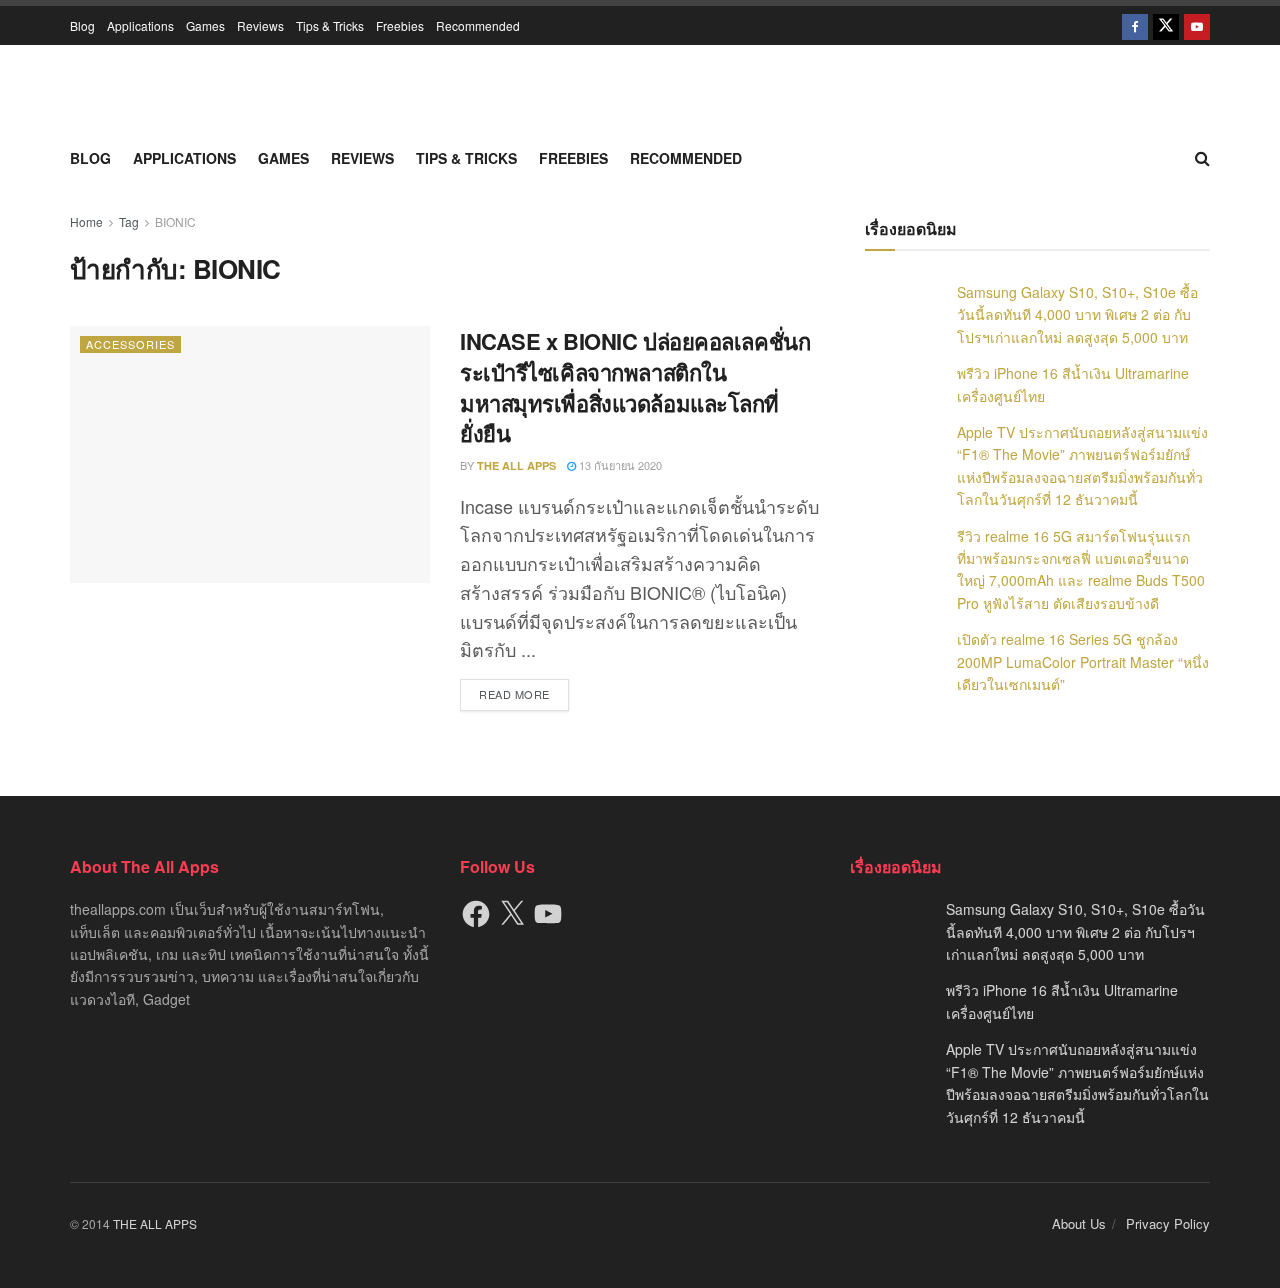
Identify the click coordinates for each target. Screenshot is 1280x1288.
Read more (524, 693)
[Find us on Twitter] (1166, 25)
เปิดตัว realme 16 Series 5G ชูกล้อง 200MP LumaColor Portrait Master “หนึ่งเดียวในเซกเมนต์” (1083, 661)
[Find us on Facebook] (1135, 25)
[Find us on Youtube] (1197, 25)
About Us (1079, 1223)
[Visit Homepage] (640, 90)
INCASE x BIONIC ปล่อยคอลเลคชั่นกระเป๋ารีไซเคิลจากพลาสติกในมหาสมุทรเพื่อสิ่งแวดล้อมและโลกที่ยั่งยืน (635, 387)
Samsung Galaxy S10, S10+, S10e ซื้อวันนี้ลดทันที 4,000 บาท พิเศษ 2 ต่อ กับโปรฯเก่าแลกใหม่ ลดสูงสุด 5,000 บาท (1077, 314)
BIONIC (175, 221)
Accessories (130, 344)
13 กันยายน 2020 (619, 465)
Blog (82, 25)
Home (86, 221)
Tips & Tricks (330, 25)
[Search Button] (1202, 158)
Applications (140, 25)
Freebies (400, 25)
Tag (129, 221)
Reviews (260, 25)
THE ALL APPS (516, 465)
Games (205, 25)
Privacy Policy (1168, 1223)
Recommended (478, 25)
